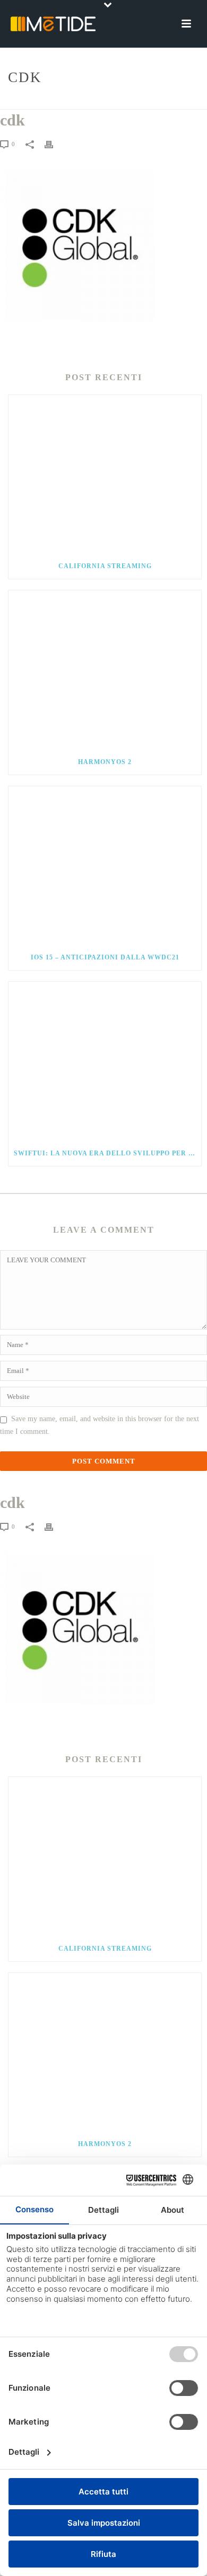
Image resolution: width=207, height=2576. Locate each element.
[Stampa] (54, 144)
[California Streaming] (105, 474)
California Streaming (105, 566)
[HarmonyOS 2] (105, 670)
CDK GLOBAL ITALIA (107, 102)
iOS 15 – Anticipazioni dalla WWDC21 (105, 957)
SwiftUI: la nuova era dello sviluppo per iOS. (107, 1153)
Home (57, 102)
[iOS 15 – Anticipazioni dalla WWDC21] (105, 866)
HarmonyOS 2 (105, 762)
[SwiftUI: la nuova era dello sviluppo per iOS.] (105, 1061)
